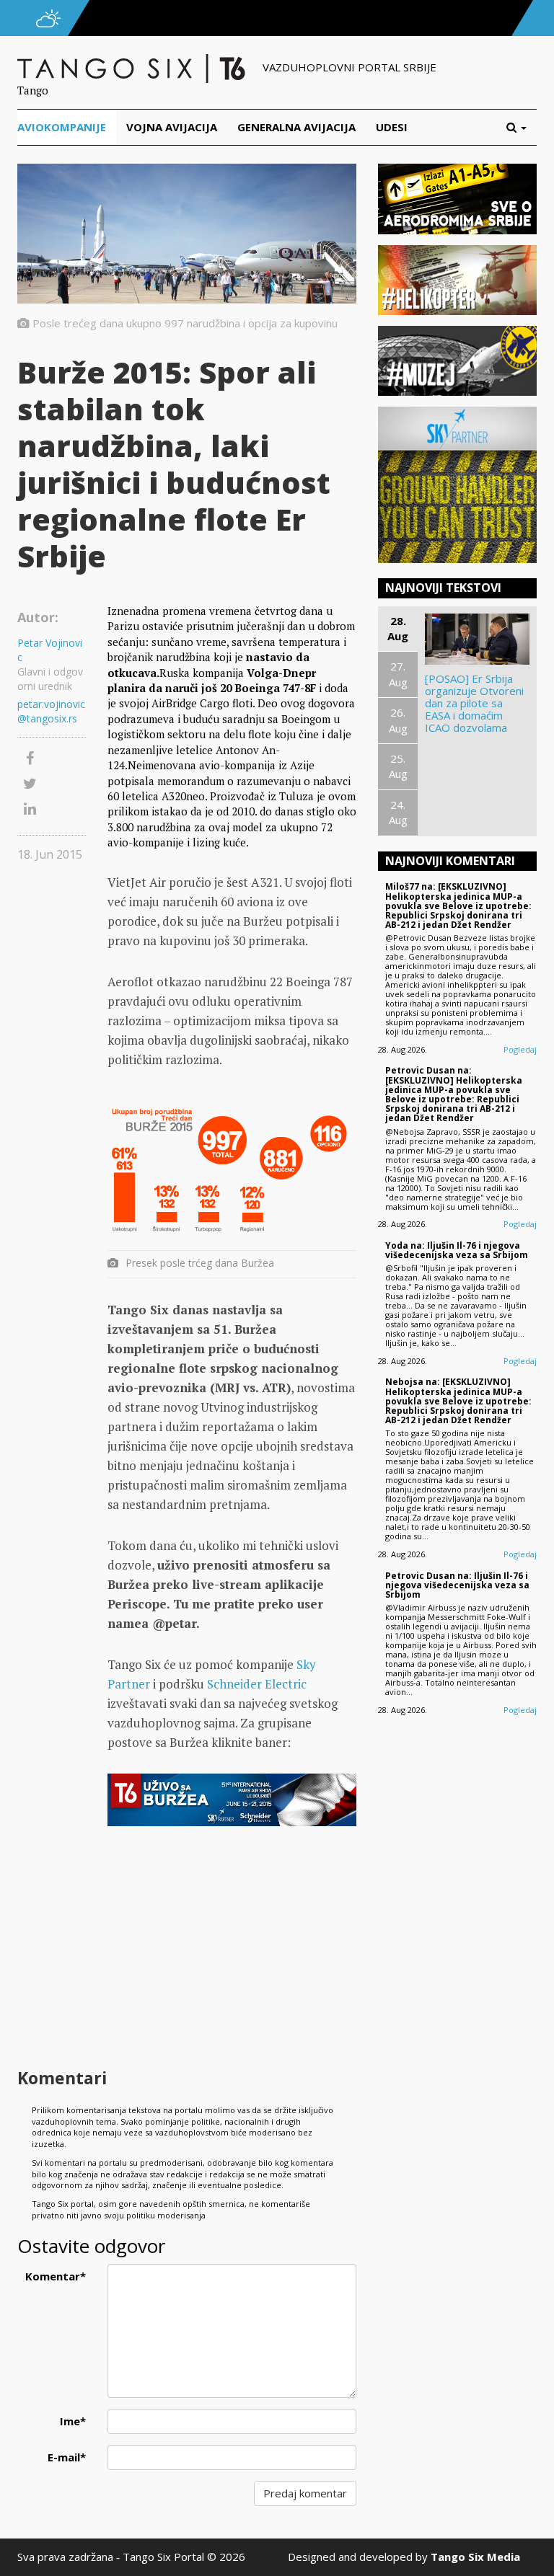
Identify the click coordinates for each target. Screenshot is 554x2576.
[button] (522, 127)
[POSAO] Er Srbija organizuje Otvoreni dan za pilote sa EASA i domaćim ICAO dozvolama (474, 703)
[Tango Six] (133, 67)
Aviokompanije (62, 127)
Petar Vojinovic (50, 650)
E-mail (67, 2457)
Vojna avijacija (172, 127)
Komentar (56, 2276)
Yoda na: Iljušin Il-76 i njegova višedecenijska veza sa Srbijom (457, 1250)
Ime (73, 2421)
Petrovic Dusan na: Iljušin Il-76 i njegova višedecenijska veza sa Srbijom (457, 1585)
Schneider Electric (257, 1684)
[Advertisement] (232, 1949)
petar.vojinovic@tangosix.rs (51, 711)
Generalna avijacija (296, 127)
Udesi (392, 127)
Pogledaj (520, 1049)
